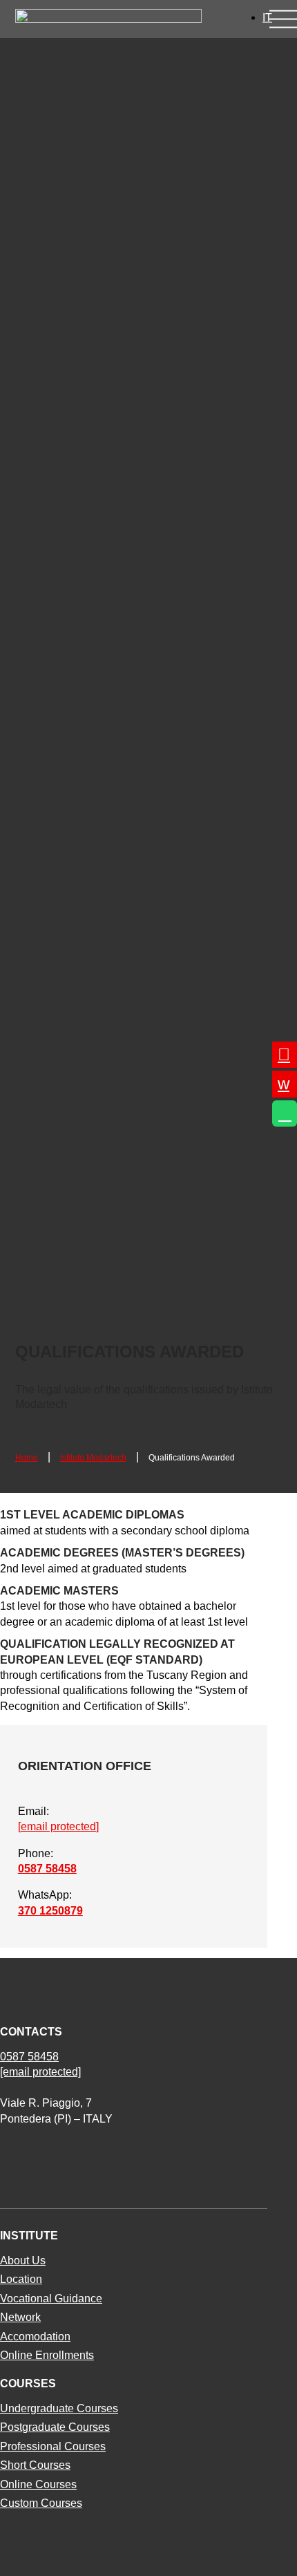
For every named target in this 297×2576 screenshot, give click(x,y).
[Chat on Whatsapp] (285, 1113)
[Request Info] (285, 1055)
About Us (23, 2260)
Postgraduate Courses (55, 2427)
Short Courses (35, 2465)
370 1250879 (50, 1911)
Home (27, 1458)
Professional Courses (53, 2446)
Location (21, 2279)
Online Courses (38, 2484)
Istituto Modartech (93, 1458)
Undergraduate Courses (59, 2408)
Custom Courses (41, 2503)
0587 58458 (47, 1869)
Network (20, 2317)
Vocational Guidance (51, 2298)
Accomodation (35, 2337)
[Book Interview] (285, 1084)
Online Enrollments (47, 2355)
